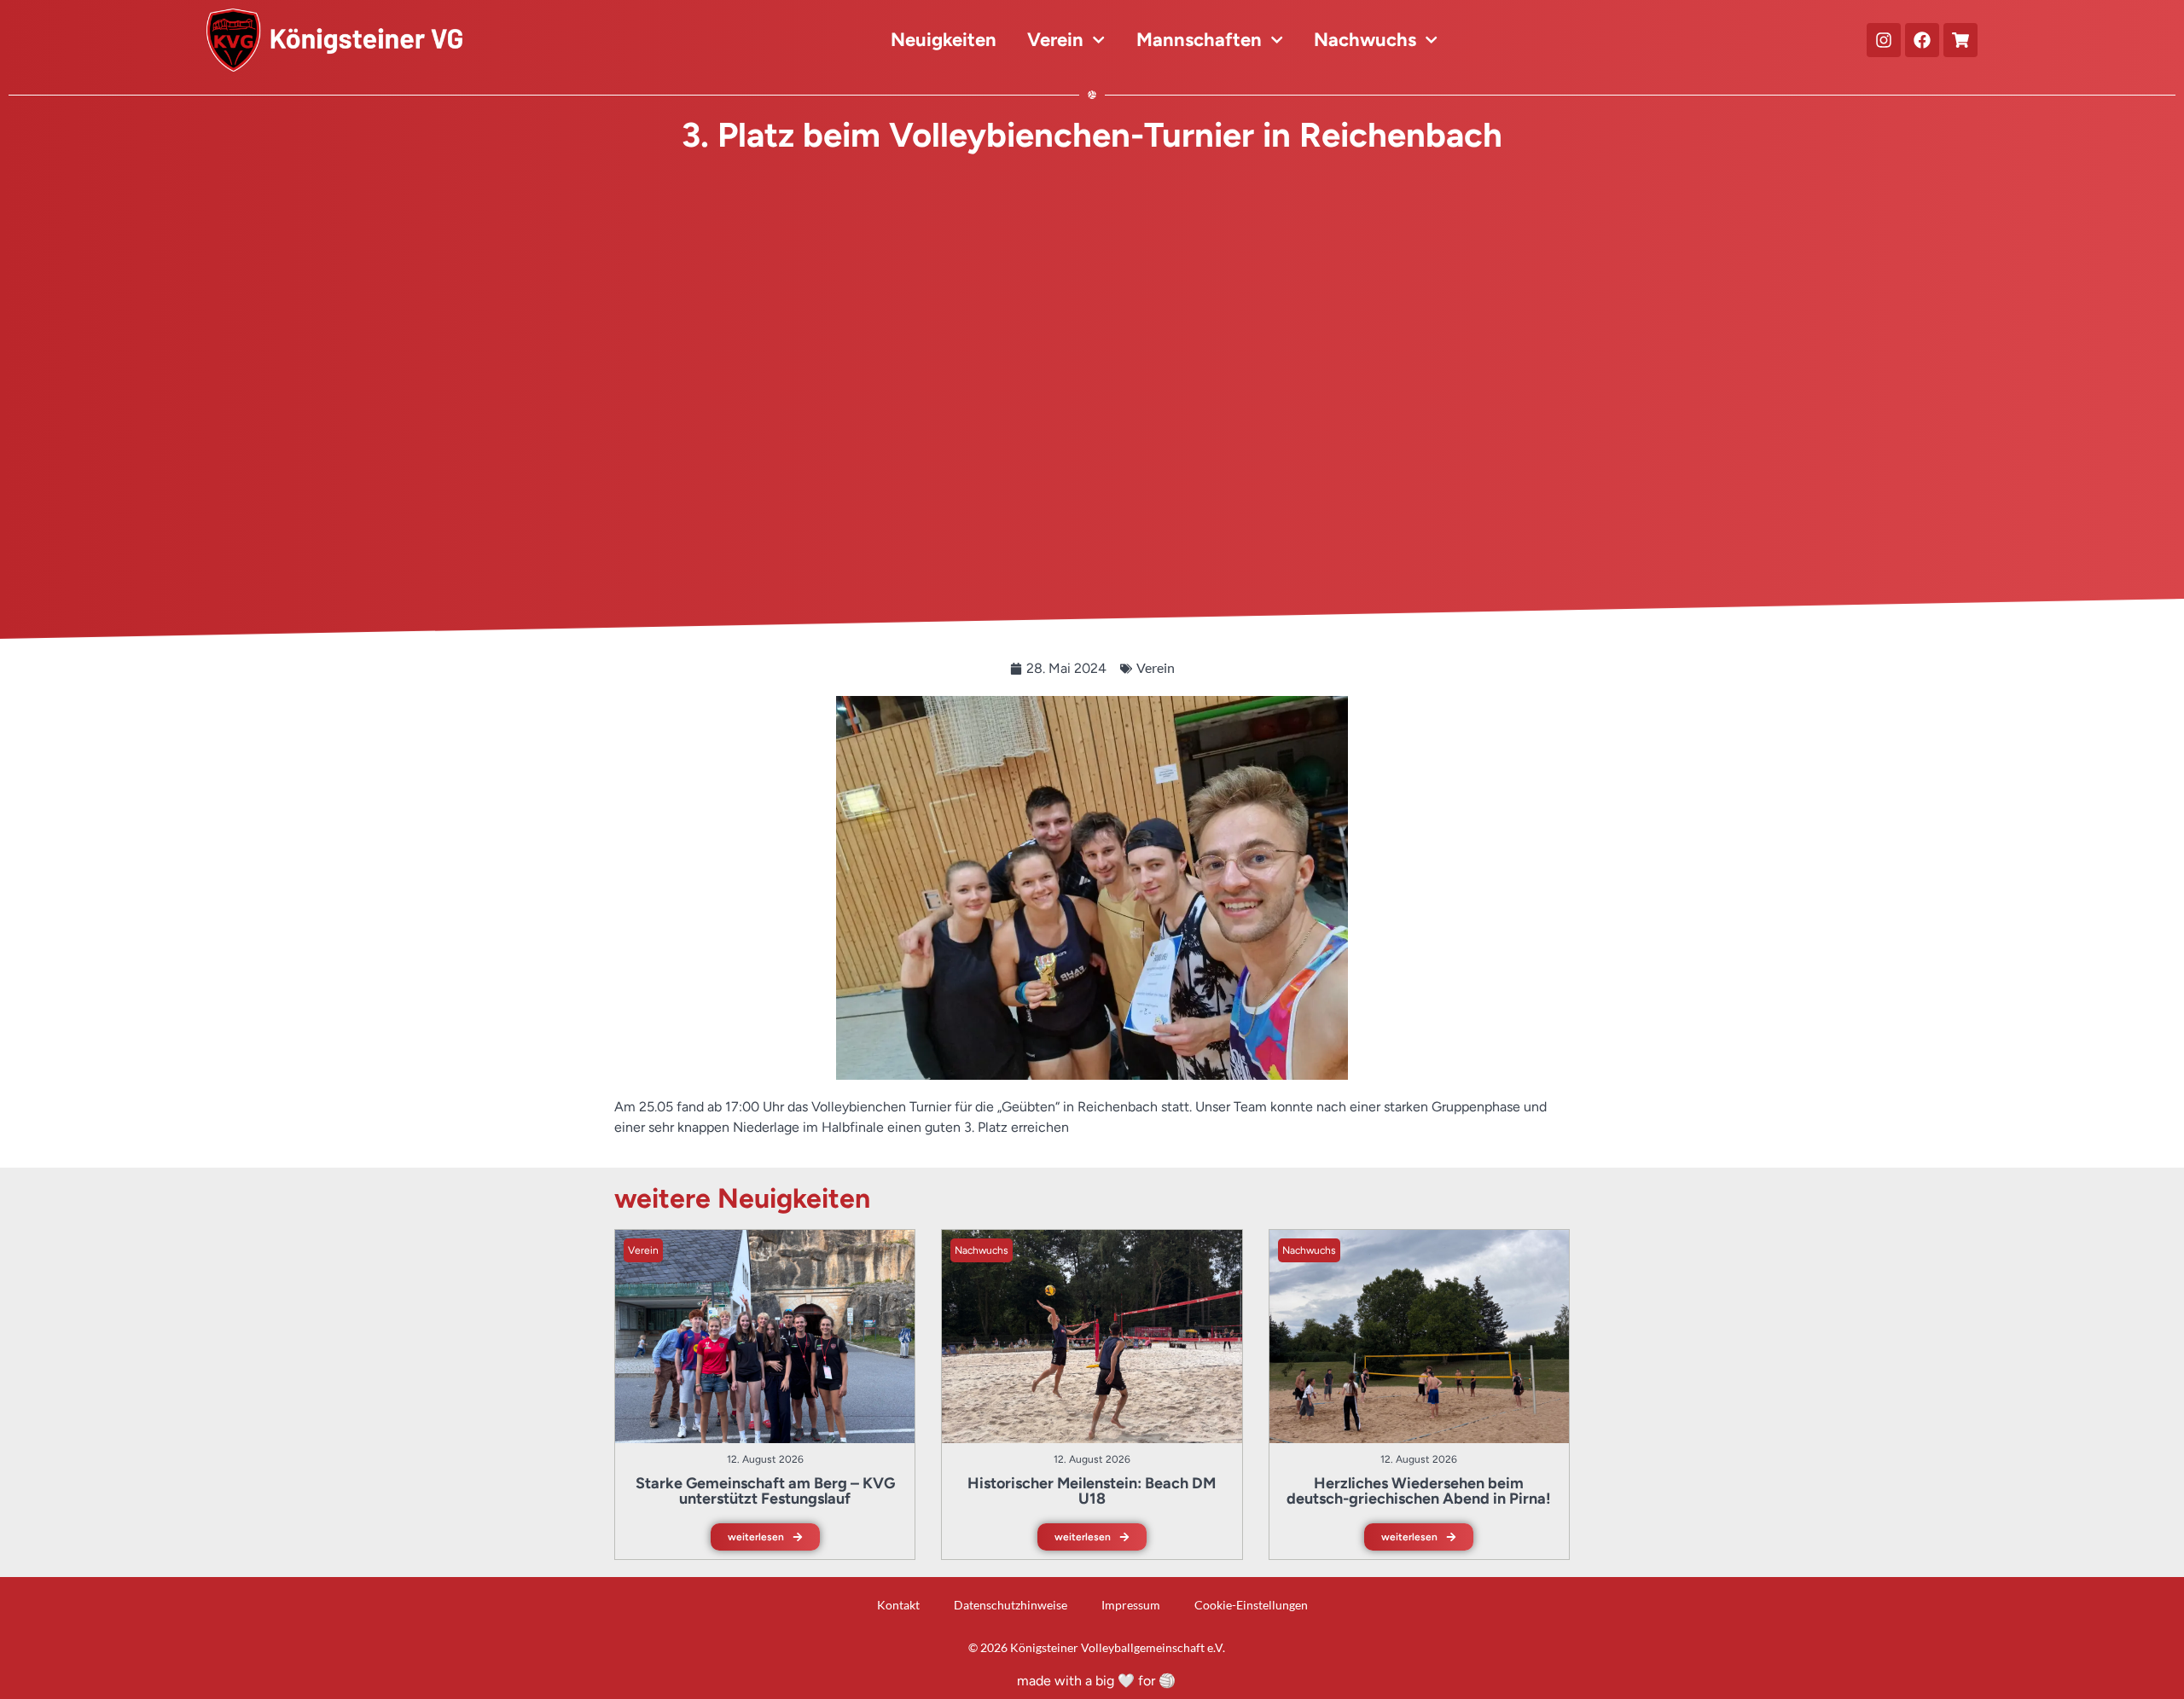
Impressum (1131, 1605)
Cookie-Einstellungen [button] (1251, 1605)
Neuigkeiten (944, 40)
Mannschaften (1199, 40)
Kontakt (898, 1605)
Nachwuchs (1365, 40)
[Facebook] (1922, 40)
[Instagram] (1884, 40)
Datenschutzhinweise (1011, 1605)
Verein (1055, 40)
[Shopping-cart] (1960, 40)
